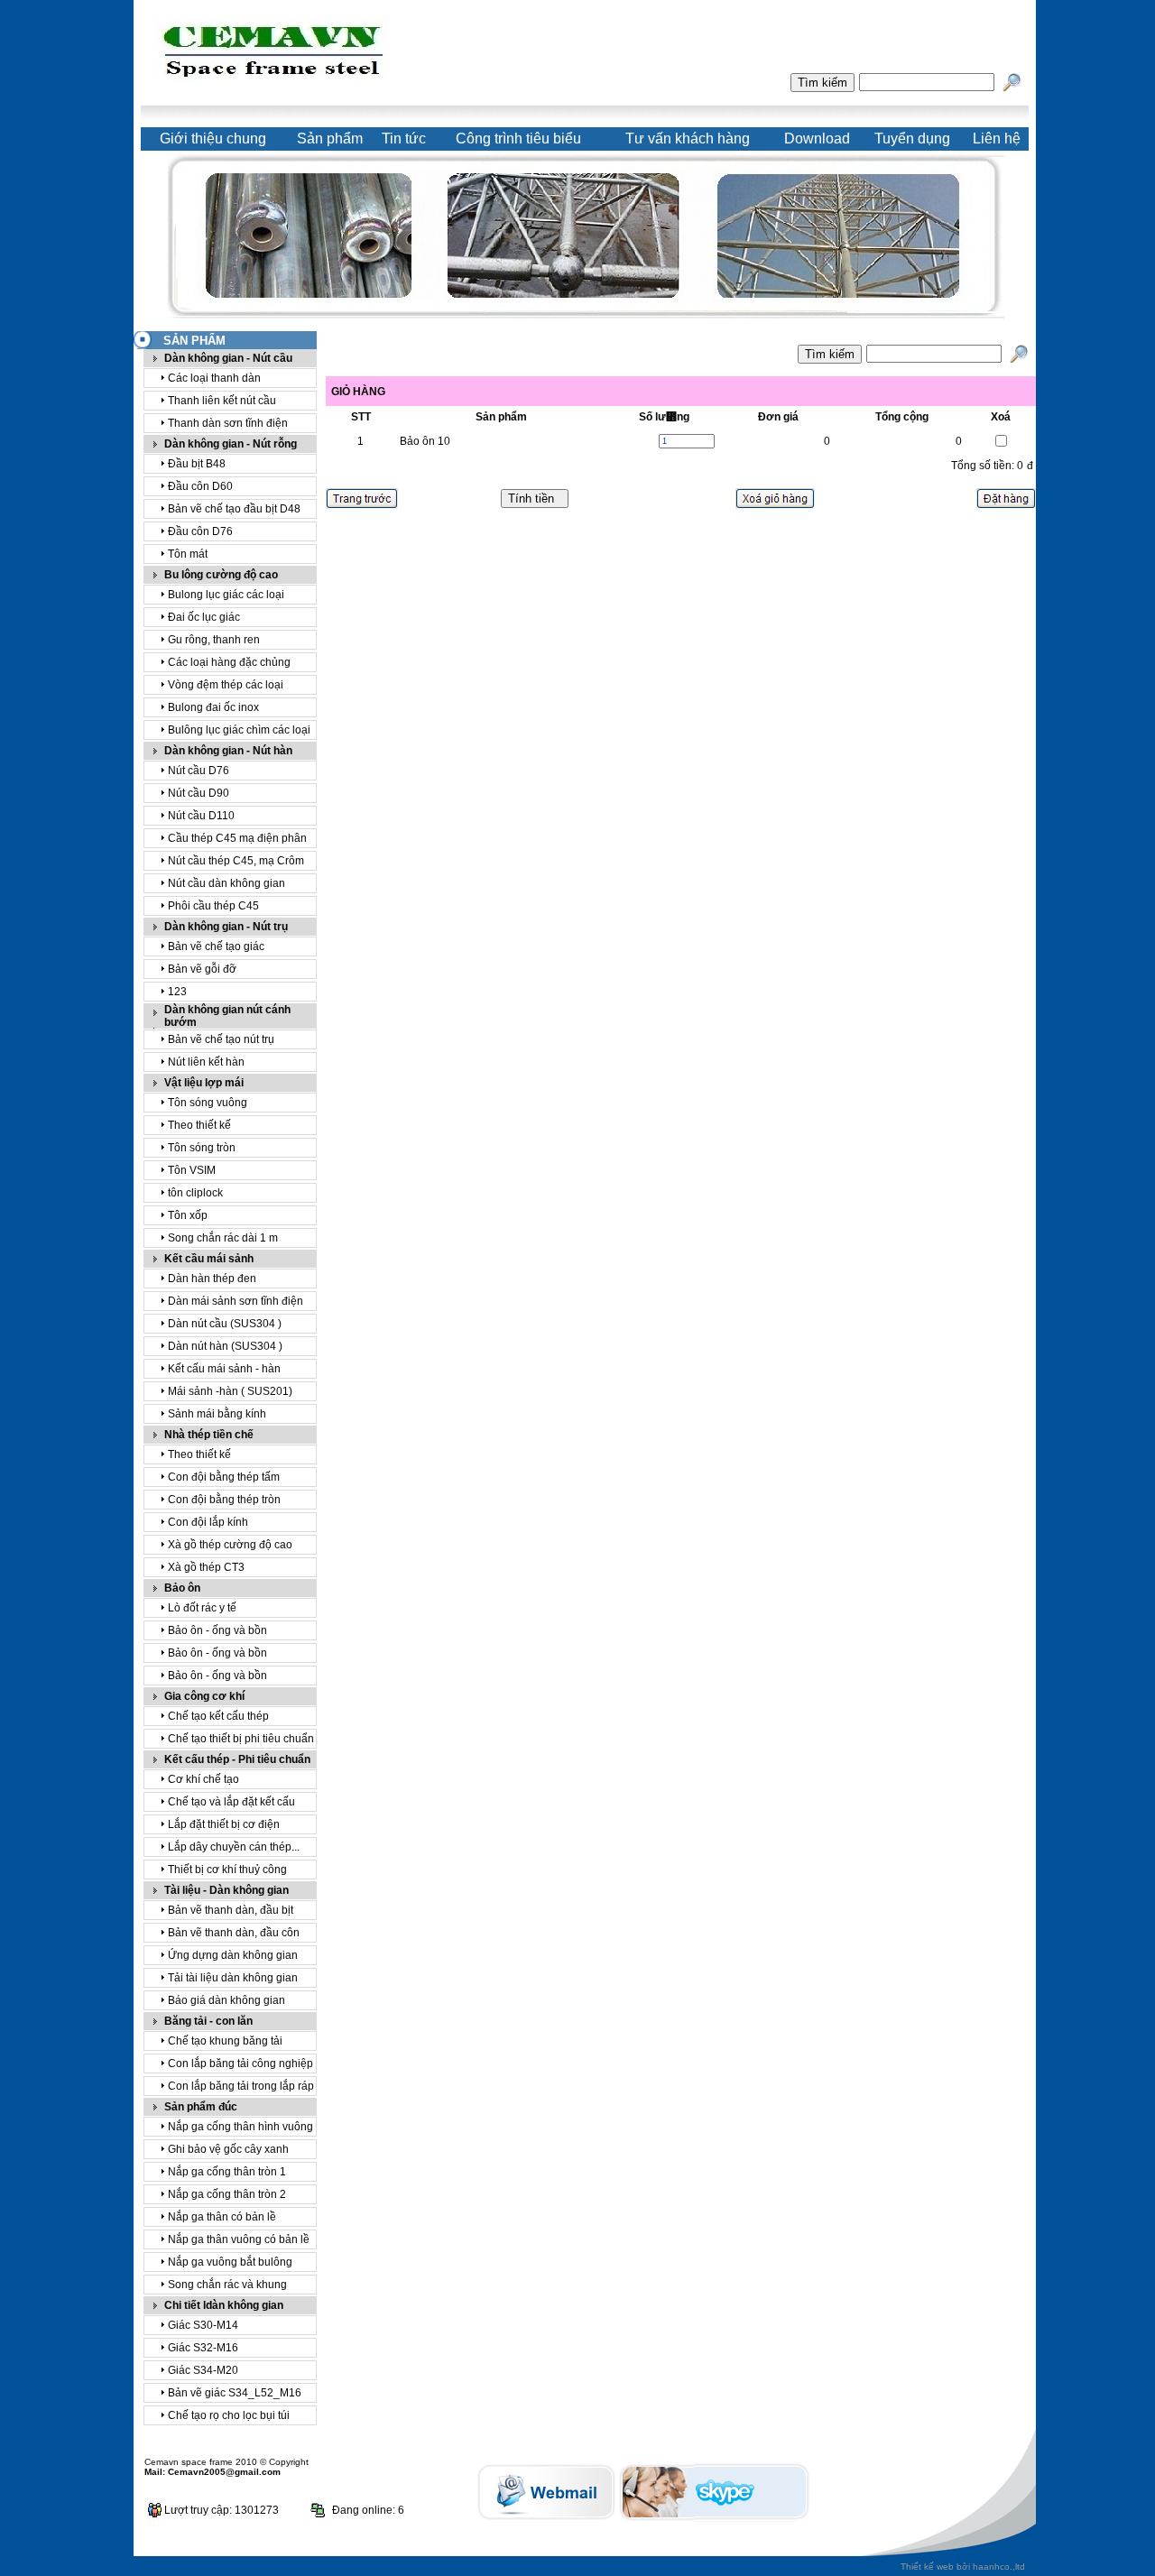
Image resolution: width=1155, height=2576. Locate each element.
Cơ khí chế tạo (203, 1779)
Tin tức (404, 138)
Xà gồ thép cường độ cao (230, 1545)
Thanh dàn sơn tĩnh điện (228, 423)
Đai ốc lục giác (204, 617)
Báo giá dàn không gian (226, 2000)
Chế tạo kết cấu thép (218, 1716)
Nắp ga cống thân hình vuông (240, 2127)
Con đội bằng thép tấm (224, 1477)
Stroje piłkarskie (778, 2501)
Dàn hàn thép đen (212, 1279)
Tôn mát (188, 554)
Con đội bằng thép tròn (224, 1500)
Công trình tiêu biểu (518, 138)
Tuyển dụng (912, 138)
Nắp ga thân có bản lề (222, 2217)
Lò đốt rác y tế (202, 1608)
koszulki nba (426, 2501)
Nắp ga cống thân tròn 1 (227, 2172)
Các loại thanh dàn (214, 378)
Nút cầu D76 (199, 771)
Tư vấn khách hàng (688, 138)
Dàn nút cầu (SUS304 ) (225, 1324)
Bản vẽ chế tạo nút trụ (221, 1039)
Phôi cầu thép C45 (213, 906)
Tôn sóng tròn (202, 1148)
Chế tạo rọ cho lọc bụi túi (229, 2415)
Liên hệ (997, 138)
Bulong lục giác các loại (226, 595)
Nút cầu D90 (199, 793)
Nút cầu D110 (201, 816)
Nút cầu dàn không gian (226, 883)
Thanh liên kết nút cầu (222, 401)
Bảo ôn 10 (425, 441)
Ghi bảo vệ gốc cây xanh (228, 2149)
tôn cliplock (195, 1193)
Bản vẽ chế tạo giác (216, 946)
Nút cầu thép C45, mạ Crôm (236, 861)
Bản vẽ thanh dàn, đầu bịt (231, 1910)
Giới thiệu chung (213, 138)
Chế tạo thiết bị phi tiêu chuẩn (241, 1739)
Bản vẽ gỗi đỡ (202, 969)
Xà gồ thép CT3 (206, 1567)
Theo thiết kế (199, 1125)
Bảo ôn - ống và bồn (217, 1630)
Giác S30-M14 (203, 2325)
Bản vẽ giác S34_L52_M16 (235, 2393)
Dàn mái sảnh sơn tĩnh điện (236, 1301)
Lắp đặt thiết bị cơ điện (224, 1824)
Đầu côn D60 (200, 486)
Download (817, 138)
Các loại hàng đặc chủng (229, 662)
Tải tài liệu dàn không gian (233, 1978)
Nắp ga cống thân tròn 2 (227, 2194)
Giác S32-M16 (203, 2348)
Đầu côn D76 (200, 531)
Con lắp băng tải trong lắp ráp (241, 2086)
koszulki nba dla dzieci (461, 2517)
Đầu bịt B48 (197, 464)
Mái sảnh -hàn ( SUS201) (230, 1391)
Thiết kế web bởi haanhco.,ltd (963, 2567)
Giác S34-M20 (203, 2370)
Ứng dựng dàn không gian (233, 1955)
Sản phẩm (330, 138)
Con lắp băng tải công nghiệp (240, 2064)
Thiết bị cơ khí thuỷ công (227, 1870)
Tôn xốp (188, 1215)
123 (177, 992)
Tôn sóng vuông (208, 1103)
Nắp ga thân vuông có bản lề (239, 2239)
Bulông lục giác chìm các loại (239, 730)
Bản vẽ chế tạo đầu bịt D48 (234, 509)
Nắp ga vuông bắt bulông (230, 2262)
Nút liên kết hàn (206, 1062)
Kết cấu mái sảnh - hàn (224, 1369)
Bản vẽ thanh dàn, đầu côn (234, 1933)
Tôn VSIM (192, 1170)
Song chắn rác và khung (227, 2285)
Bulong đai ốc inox (213, 707)
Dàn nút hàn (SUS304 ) (225, 1346)
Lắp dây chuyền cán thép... (234, 1847)
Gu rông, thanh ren (214, 640)
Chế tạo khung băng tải (225, 2041)
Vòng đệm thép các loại (226, 685)
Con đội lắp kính (208, 1522)
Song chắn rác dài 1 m (223, 1238)
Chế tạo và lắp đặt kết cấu (231, 1802)
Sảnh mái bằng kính (217, 1414)
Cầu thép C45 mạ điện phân (237, 838)
